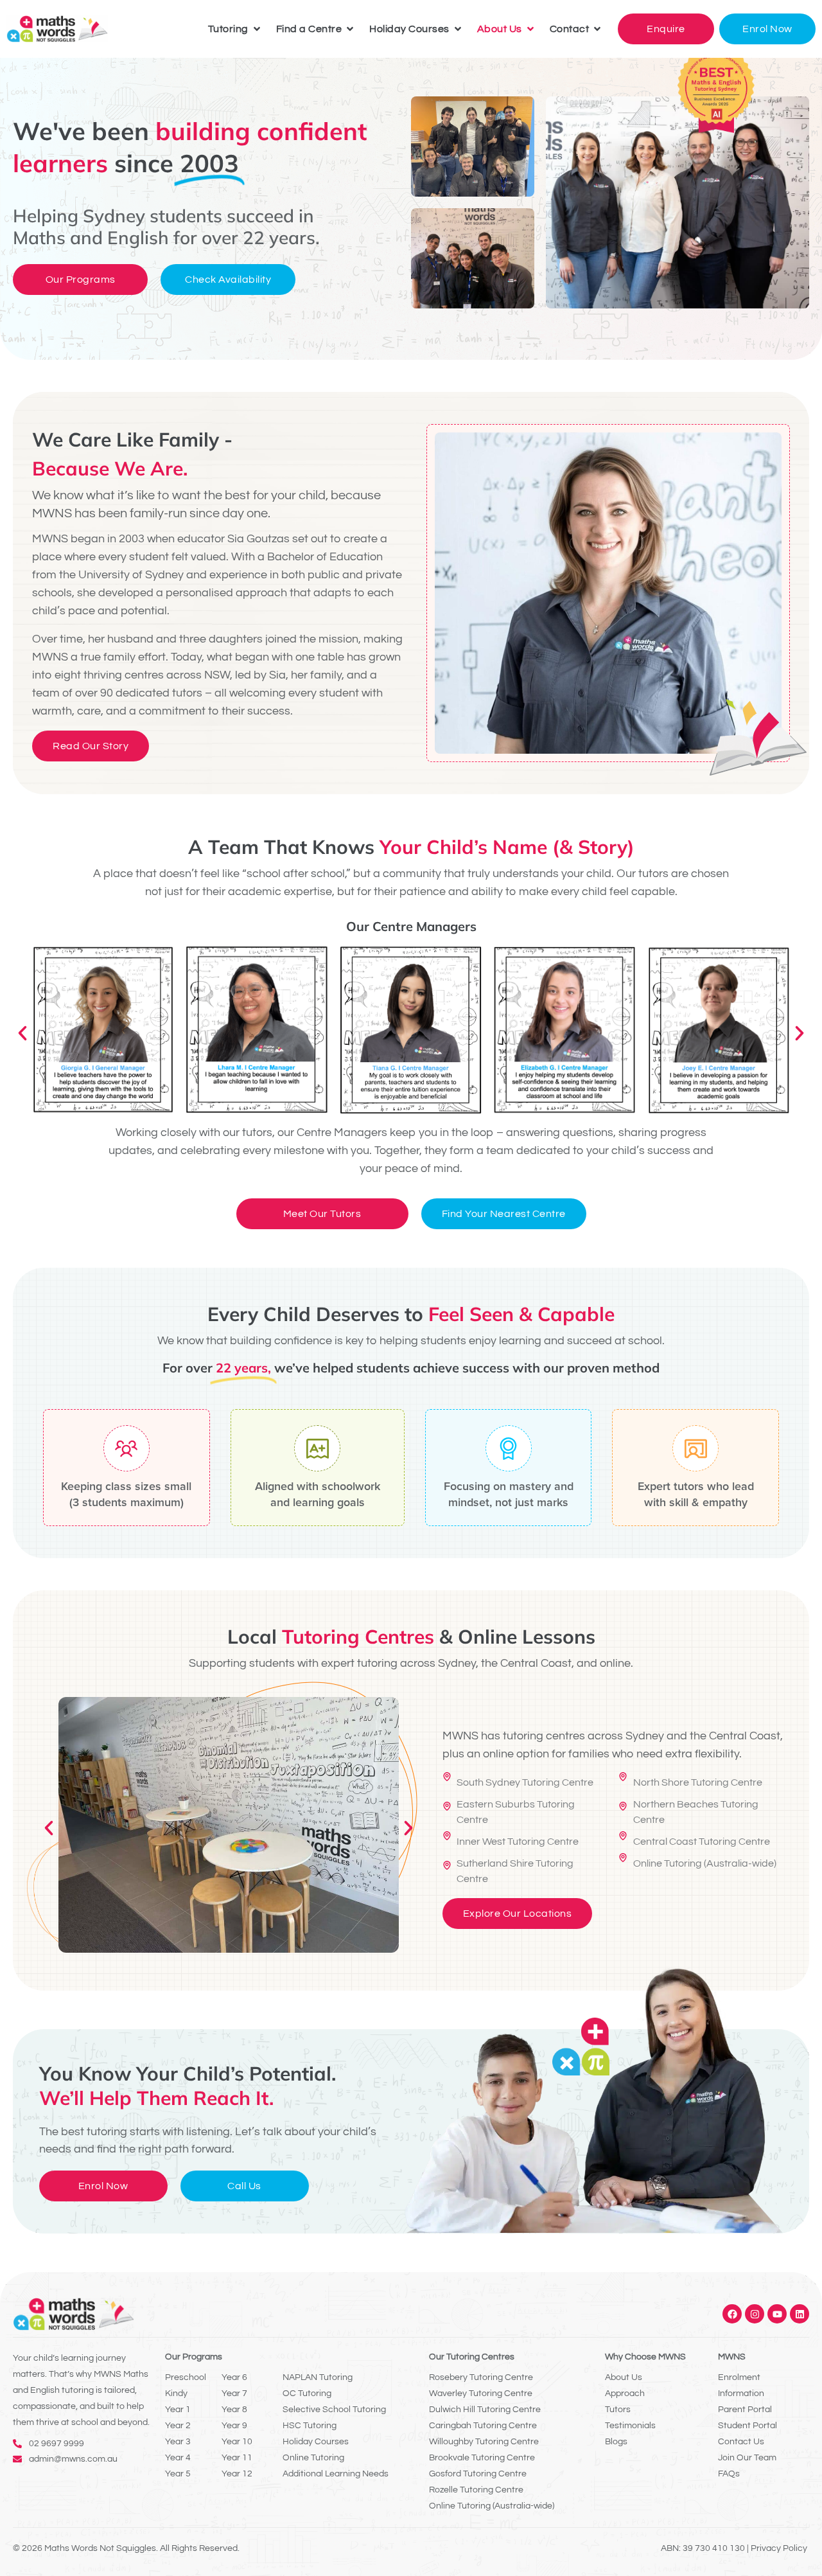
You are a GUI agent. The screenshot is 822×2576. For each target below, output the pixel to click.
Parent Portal (745, 2410)
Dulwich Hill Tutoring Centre (485, 2410)
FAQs (729, 2474)
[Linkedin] (800, 2314)
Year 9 (234, 2426)
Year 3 (178, 2442)
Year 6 (234, 2377)
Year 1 (178, 2410)
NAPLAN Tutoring (318, 2377)
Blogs (616, 2442)
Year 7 (234, 2394)
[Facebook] (732, 2314)
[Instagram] (755, 2314)
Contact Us (741, 2442)
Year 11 (237, 2458)
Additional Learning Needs (336, 2474)
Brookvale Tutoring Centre (482, 2458)
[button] (22, 1033)
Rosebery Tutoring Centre (481, 2377)
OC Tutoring (307, 2394)
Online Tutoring (313, 2458)
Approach (625, 2394)
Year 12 (237, 2474)
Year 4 (178, 2458)
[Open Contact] (597, 29)
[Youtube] (777, 2314)
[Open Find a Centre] (350, 29)
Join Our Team (747, 2458)
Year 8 (234, 2410)
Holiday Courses (316, 2442)
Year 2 (178, 2426)
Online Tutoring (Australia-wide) (492, 2506)
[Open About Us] (530, 29)
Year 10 (237, 2442)
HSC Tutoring (310, 2426)
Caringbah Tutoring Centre (483, 2426)
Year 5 (178, 2474)
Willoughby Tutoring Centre (484, 2442)
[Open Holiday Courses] (458, 29)
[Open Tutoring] (257, 29)
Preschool (186, 2377)
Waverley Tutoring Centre (481, 2394)
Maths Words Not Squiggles (100, 2548)
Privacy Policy (779, 2548)
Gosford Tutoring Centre (478, 2474)
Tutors (618, 2410)
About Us (624, 2377)
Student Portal (748, 2426)
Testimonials (630, 2426)
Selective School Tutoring (334, 2410)
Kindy (176, 2394)
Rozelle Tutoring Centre (476, 2490)
